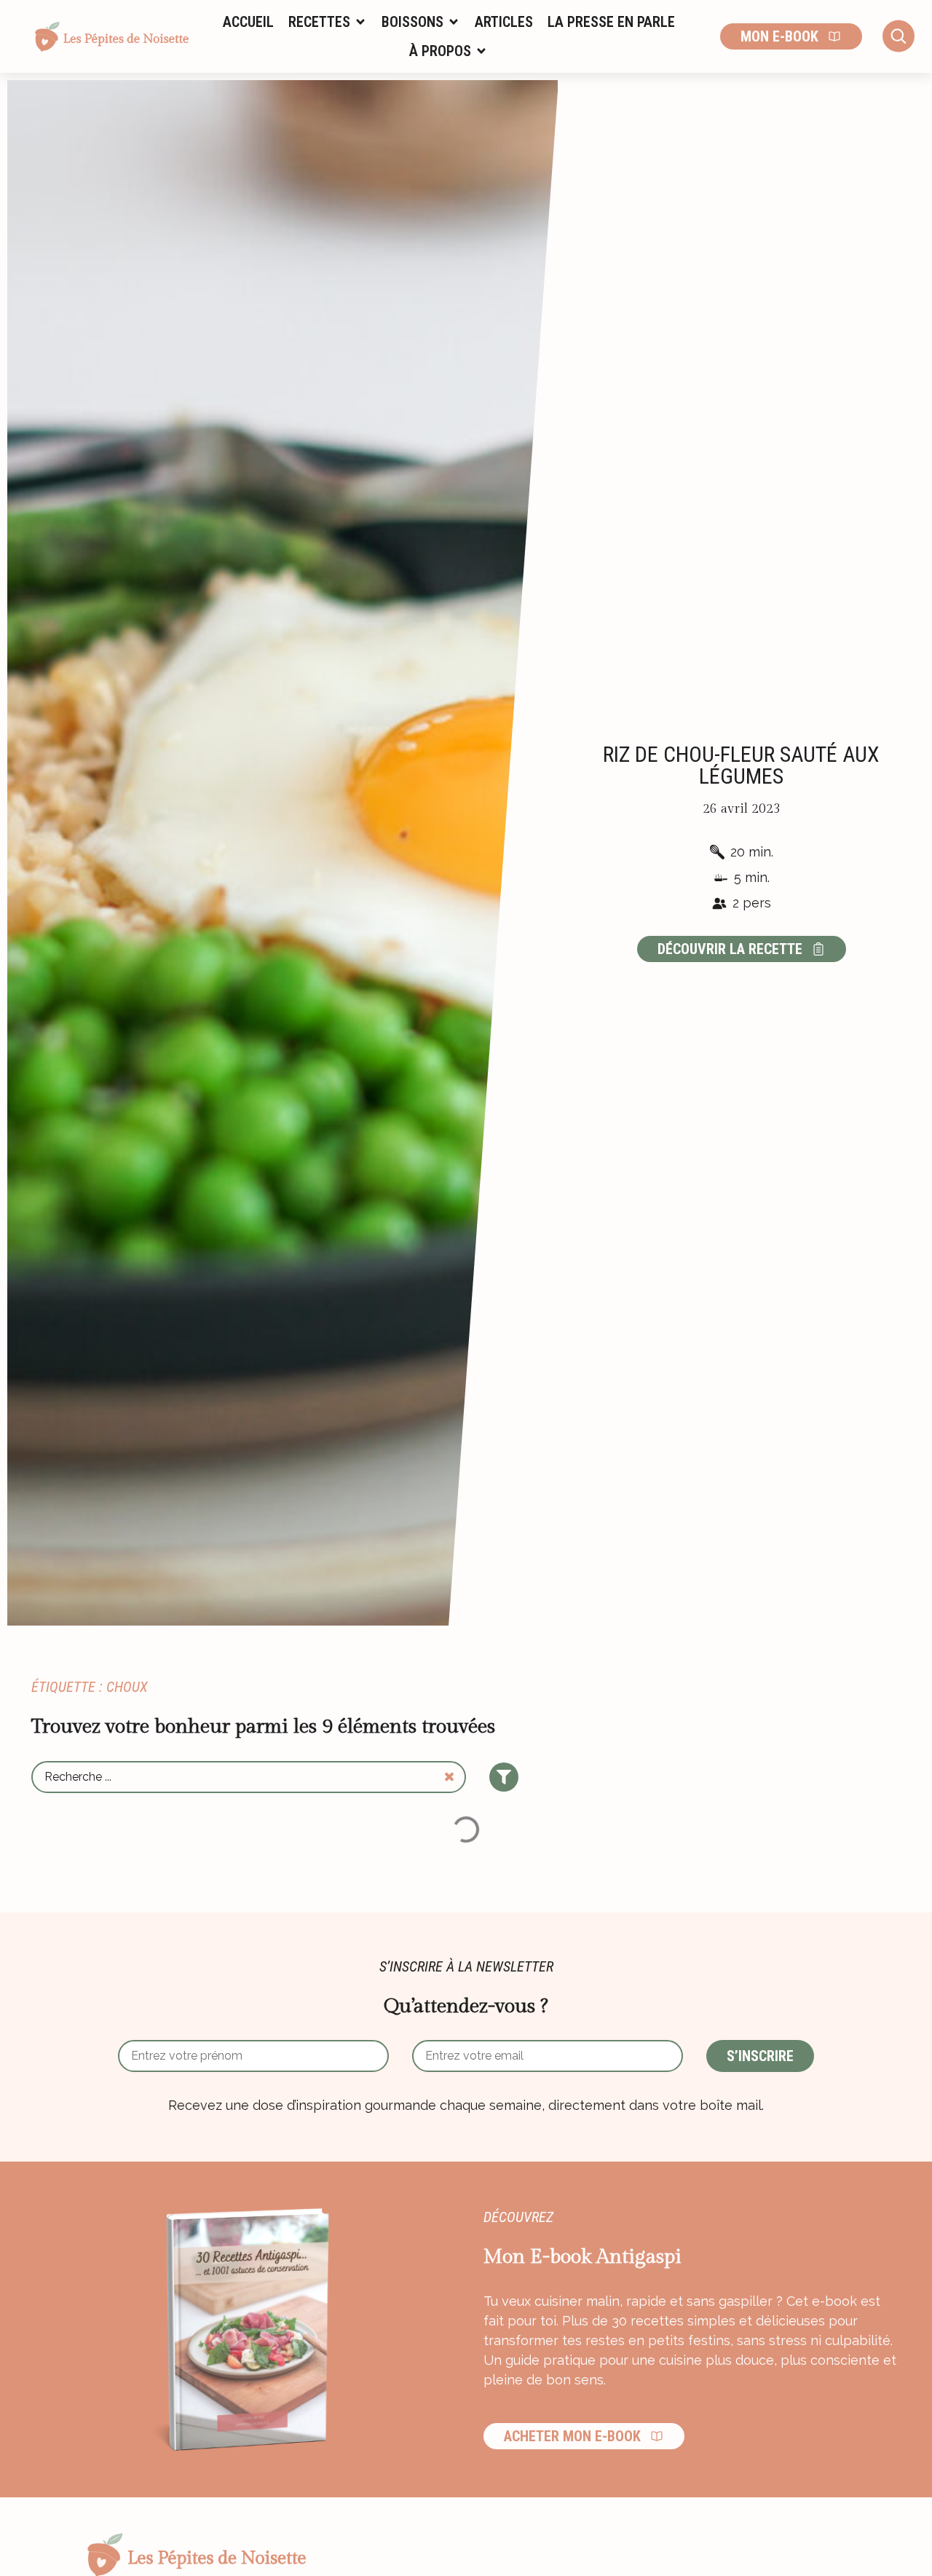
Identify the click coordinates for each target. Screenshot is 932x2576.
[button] (328, 22)
